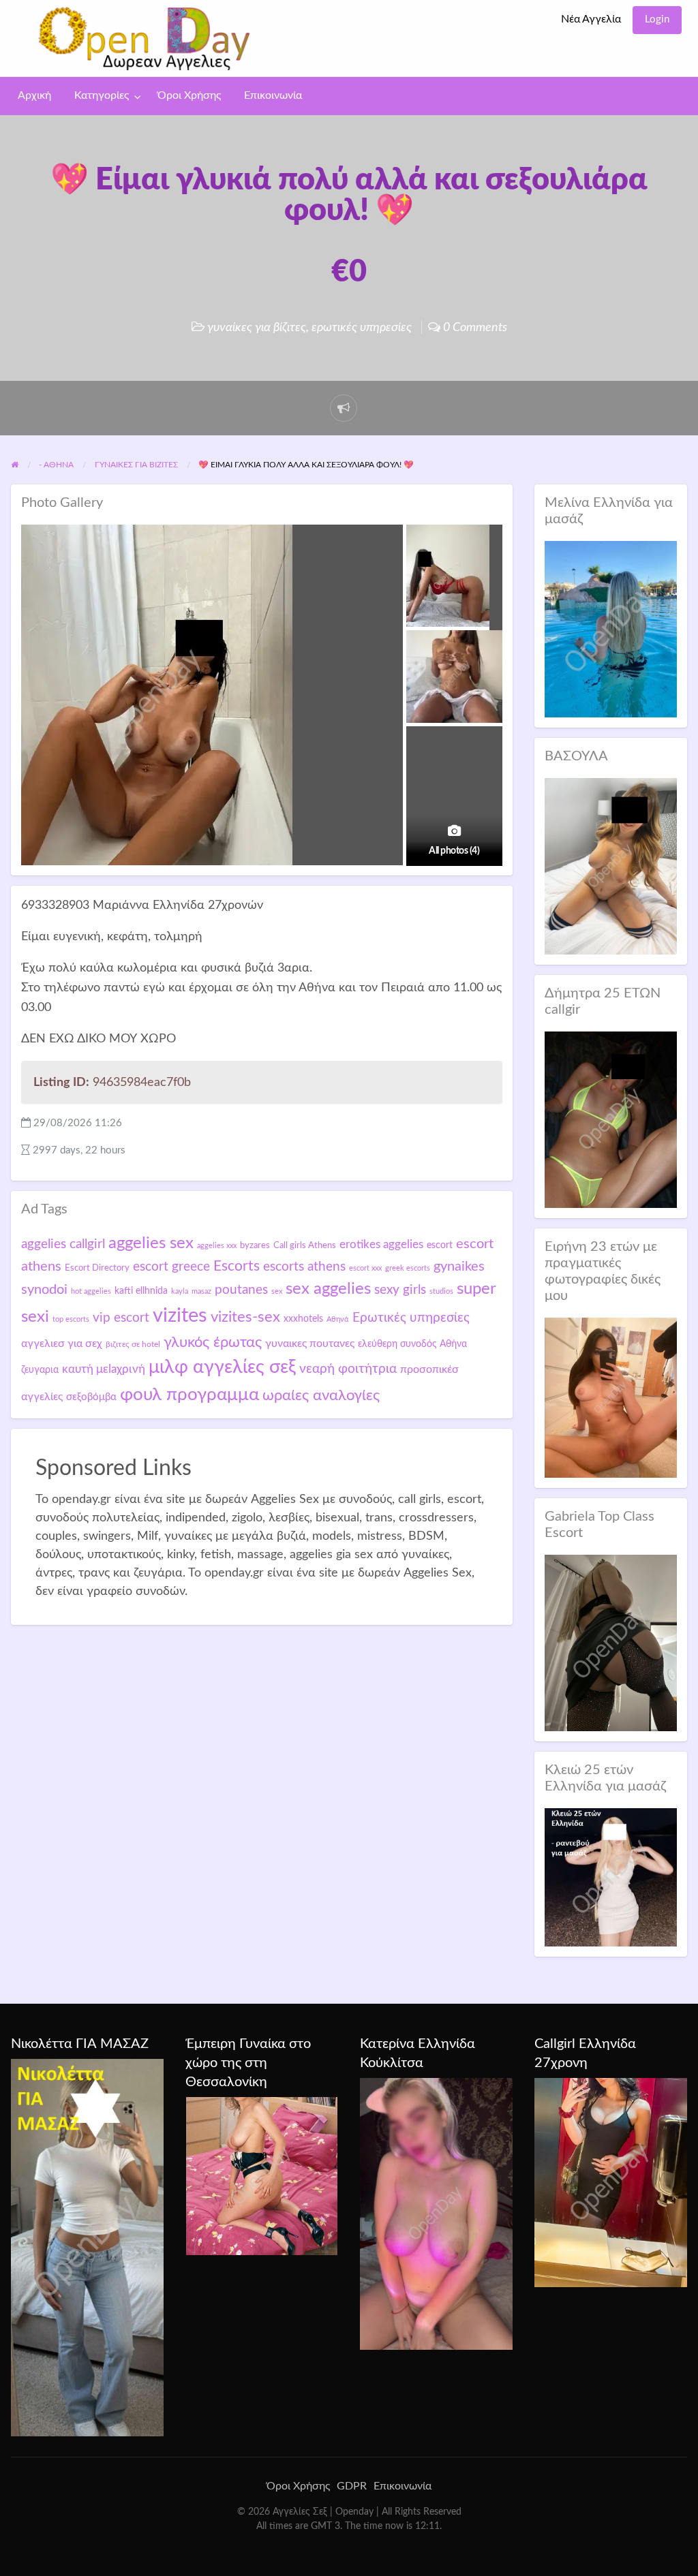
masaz (201, 1291)
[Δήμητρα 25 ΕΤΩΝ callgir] (611, 1119)
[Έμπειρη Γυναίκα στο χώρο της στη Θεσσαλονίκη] (262, 2175)
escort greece (171, 1267)
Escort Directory (97, 1268)
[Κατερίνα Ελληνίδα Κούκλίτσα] (436, 2214)
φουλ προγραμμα (189, 1395)
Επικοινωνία (273, 96)
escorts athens (304, 1267)
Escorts (237, 1266)
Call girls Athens (305, 1245)
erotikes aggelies (381, 1244)
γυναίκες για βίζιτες (257, 327)
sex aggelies (328, 1289)
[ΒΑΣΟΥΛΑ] (611, 866)
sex (277, 1291)
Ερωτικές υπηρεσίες (411, 1318)
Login (657, 19)
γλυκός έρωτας (213, 1342)
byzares (255, 1245)
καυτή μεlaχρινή (104, 1369)
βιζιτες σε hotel (133, 1344)
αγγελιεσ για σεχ (62, 1344)
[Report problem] (344, 408)
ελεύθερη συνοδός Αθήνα (412, 1344)
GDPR (352, 2486)
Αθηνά (338, 1319)
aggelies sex (151, 1243)
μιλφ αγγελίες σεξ (222, 1367)
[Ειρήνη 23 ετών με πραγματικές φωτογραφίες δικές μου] (611, 1397)
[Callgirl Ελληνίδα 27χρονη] (611, 2182)
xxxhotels (303, 1319)
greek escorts (408, 1268)
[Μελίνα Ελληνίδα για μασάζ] (611, 629)
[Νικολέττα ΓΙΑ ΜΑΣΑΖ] (87, 2247)
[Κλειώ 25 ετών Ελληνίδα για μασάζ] (611, 1877)
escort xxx (365, 1268)
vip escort (121, 1318)
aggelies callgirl (63, 1244)
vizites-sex (245, 1317)
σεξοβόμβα (91, 1397)
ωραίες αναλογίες (321, 1395)
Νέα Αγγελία (591, 19)
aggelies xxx (217, 1246)
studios (441, 1291)
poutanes (241, 1290)
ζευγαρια (40, 1370)
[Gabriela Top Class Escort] (611, 1642)
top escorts (71, 1319)
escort (440, 1245)
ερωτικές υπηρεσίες (362, 327)
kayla (180, 1291)
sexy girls (400, 1290)
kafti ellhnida (141, 1291)
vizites (180, 1316)
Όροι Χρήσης (189, 96)
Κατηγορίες (102, 96)
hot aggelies (91, 1291)
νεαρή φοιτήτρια (348, 1369)
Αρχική (34, 96)
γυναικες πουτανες (310, 1344)
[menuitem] (591, 20)
